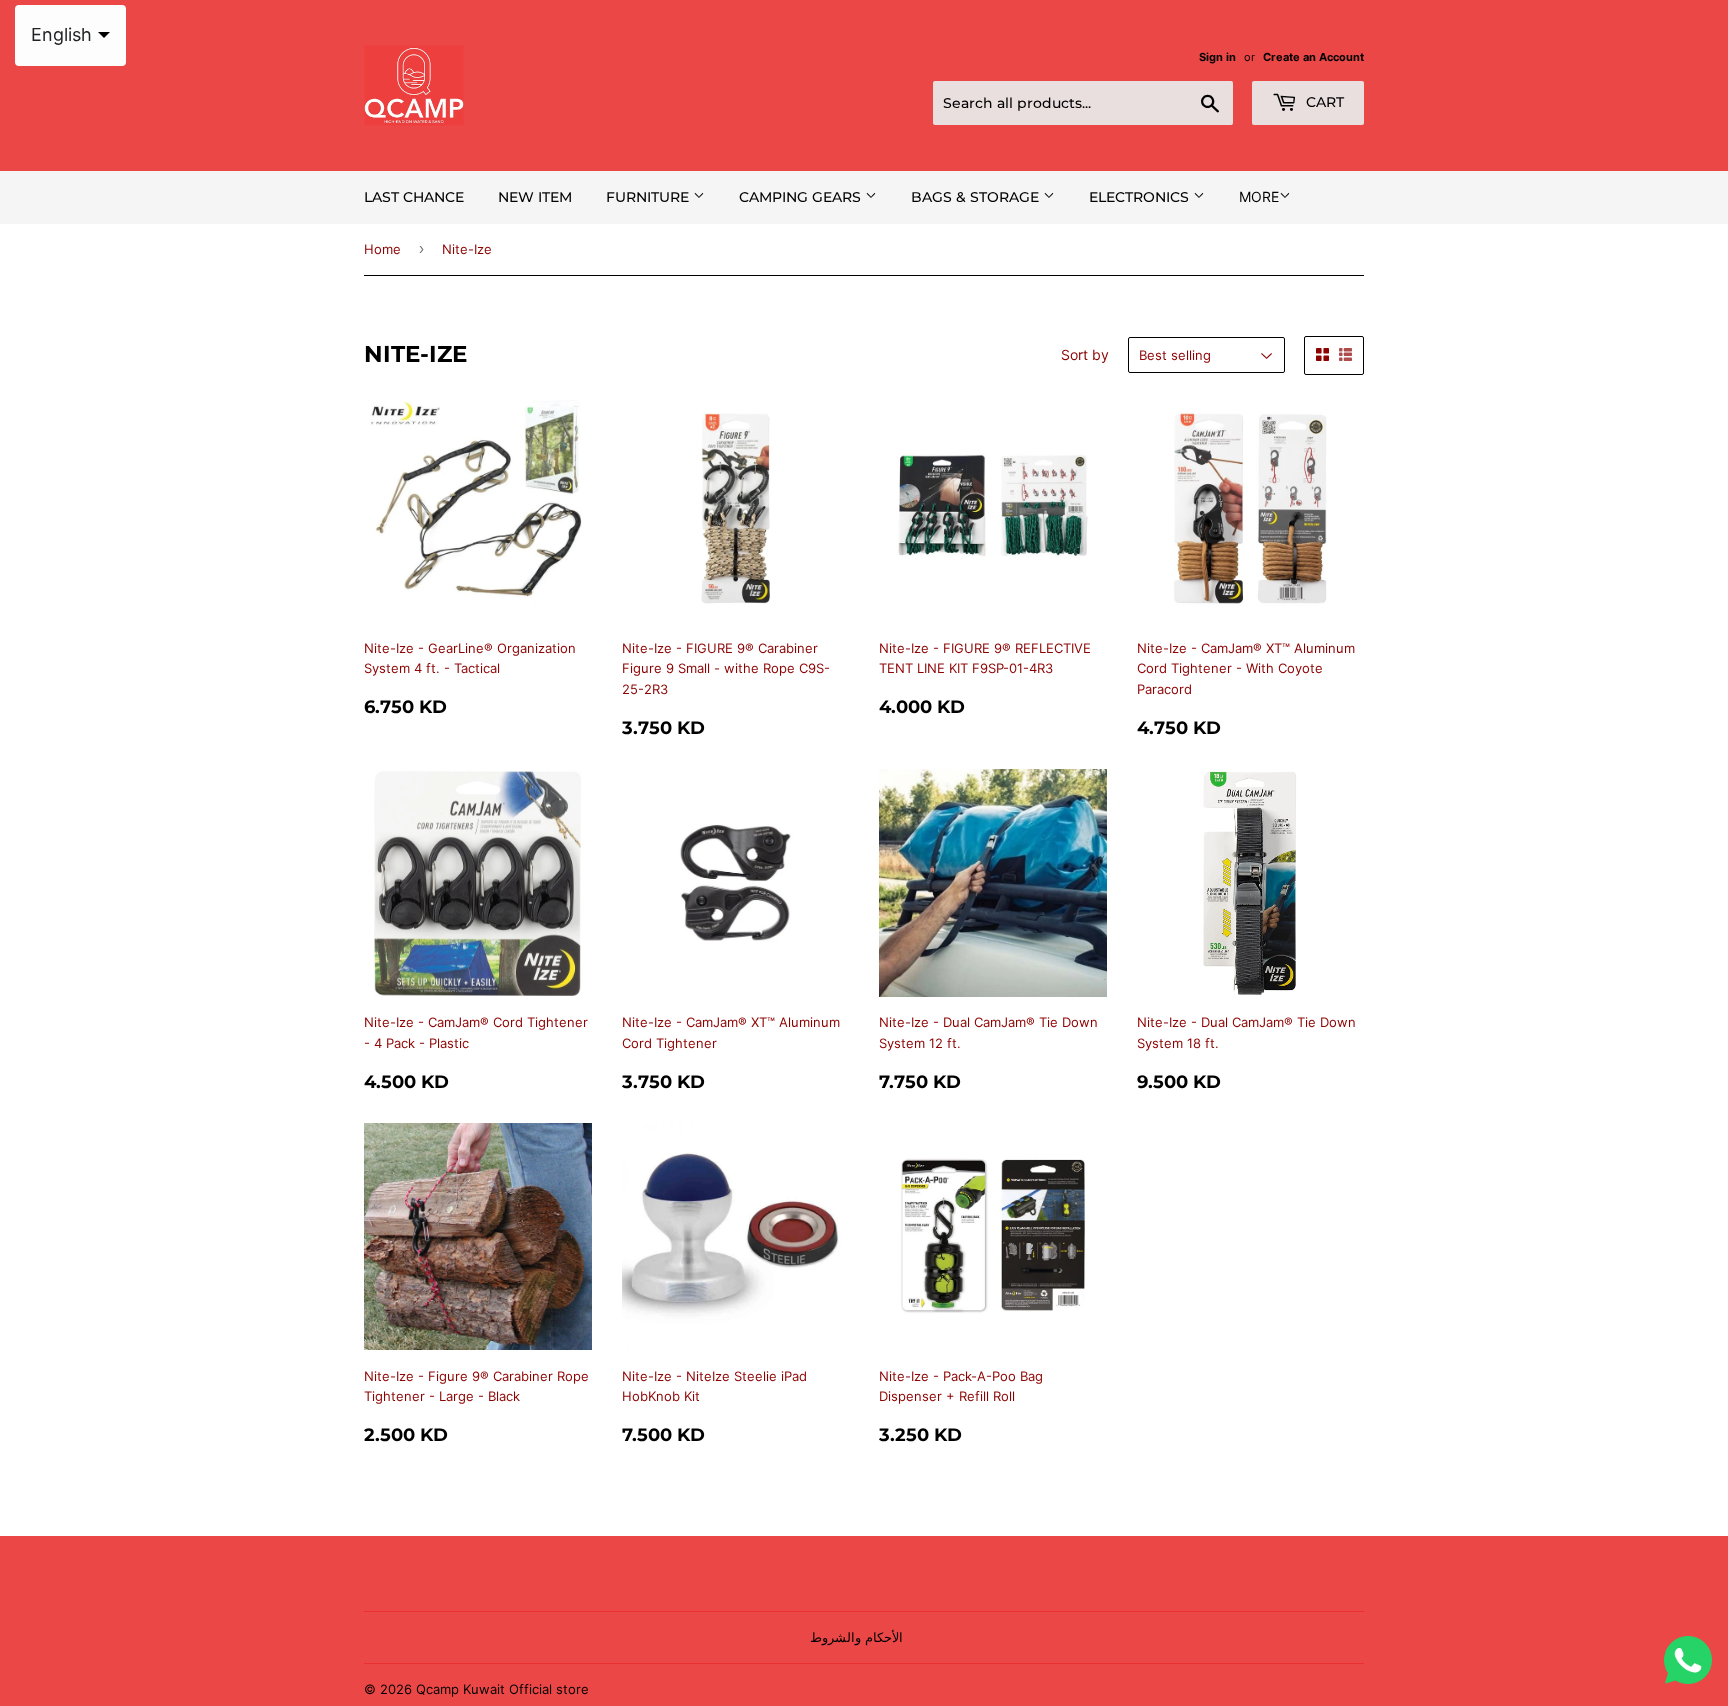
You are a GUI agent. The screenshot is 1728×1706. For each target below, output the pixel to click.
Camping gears (802, 197)
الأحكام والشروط (856, 1637)
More (1259, 196)
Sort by (1085, 354)
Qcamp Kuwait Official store (502, 1689)
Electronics (1141, 197)
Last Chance (414, 197)
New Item (535, 197)
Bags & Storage (977, 197)
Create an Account (1313, 57)
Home (382, 249)
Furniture (649, 197)
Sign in (1217, 57)
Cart (1323, 102)
